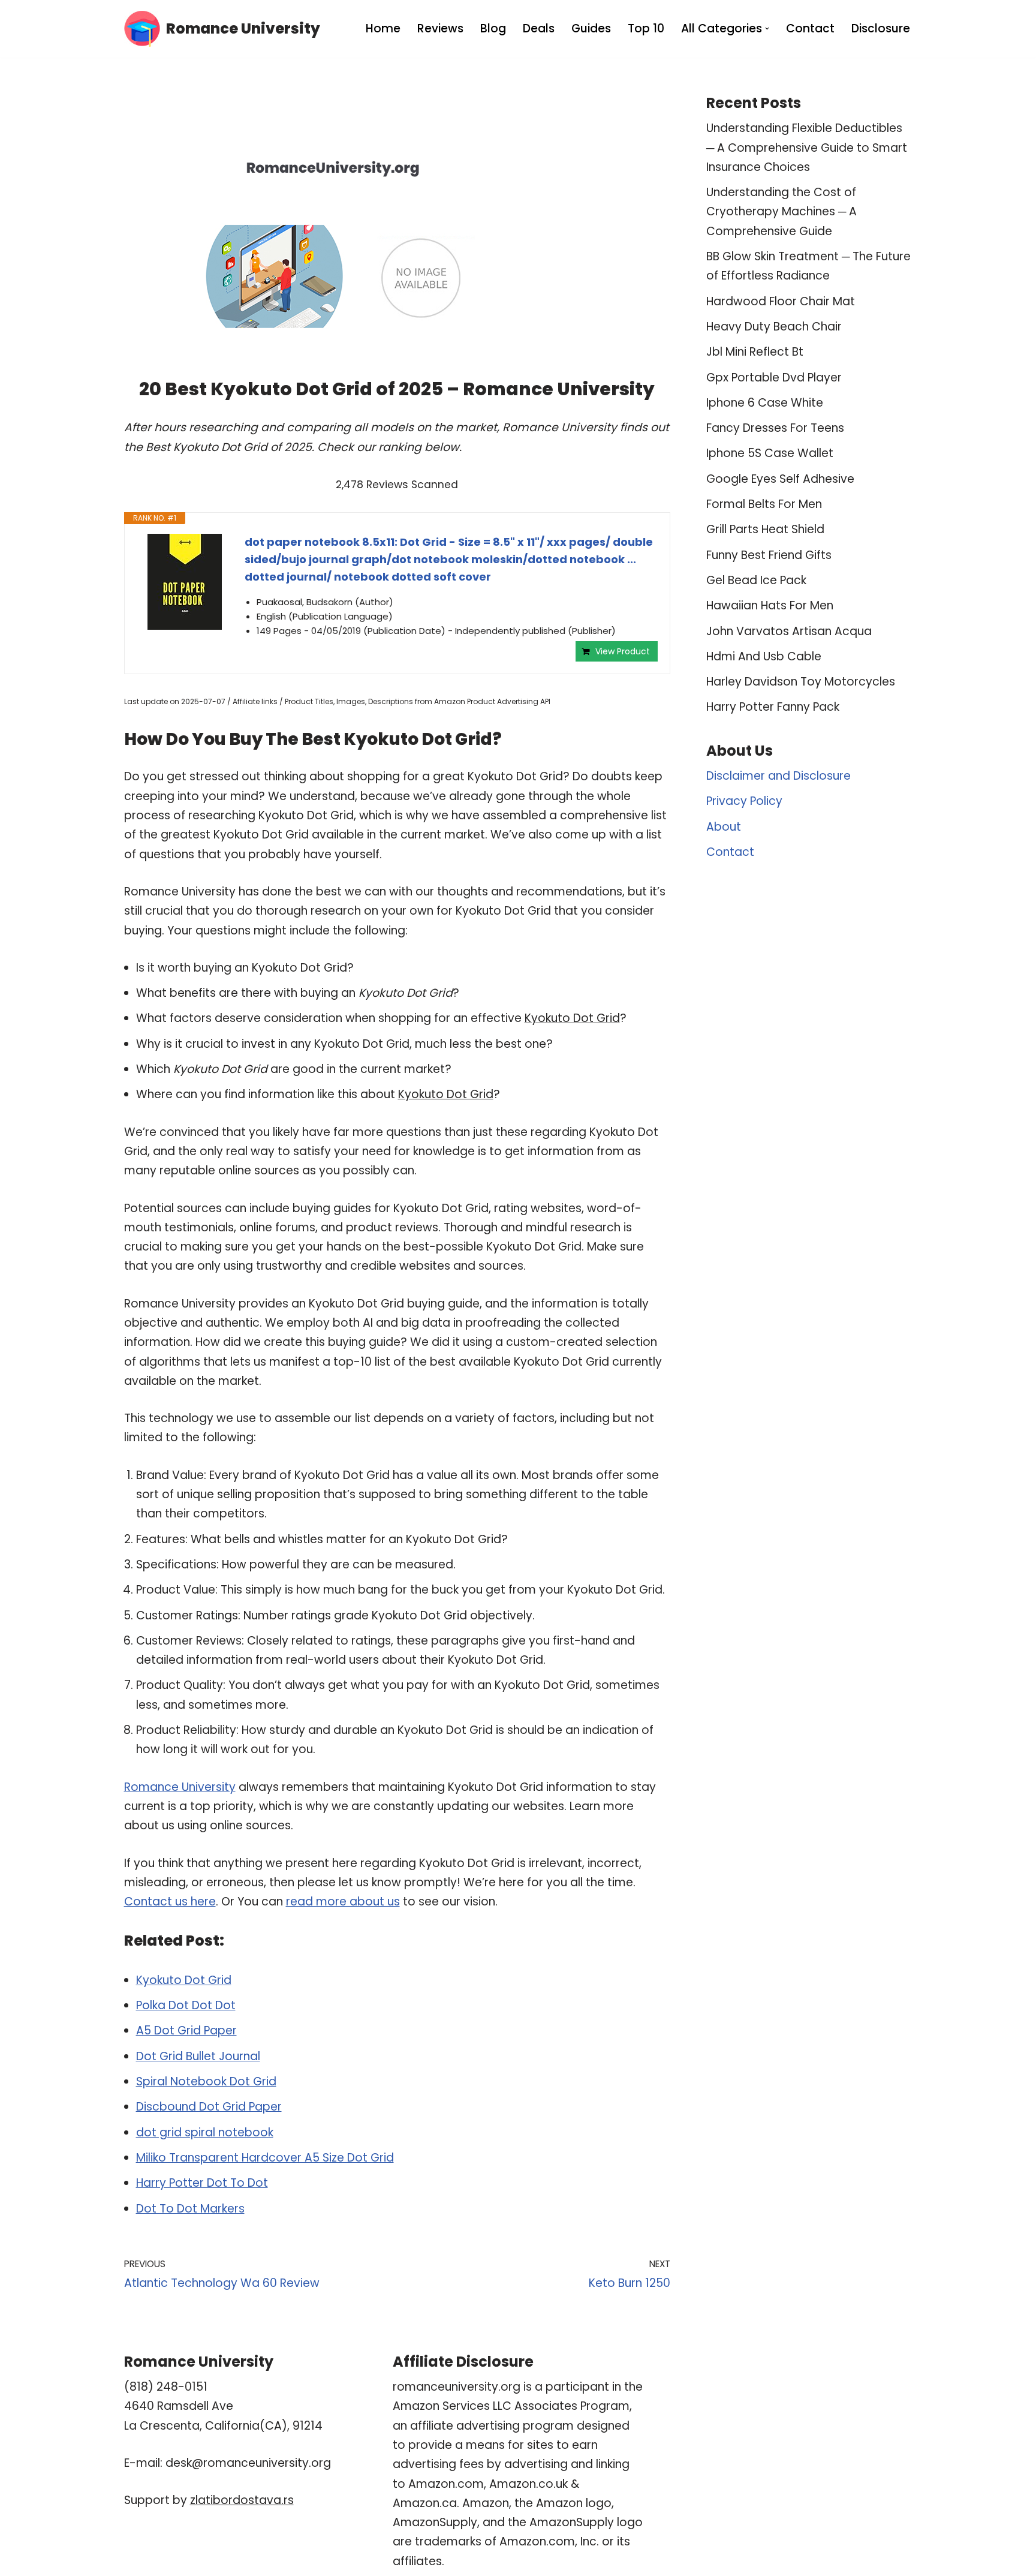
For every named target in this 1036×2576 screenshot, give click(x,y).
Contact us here (170, 1902)
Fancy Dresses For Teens (775, 428)
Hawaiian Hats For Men (770, 605)
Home (383, 28)
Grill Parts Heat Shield (765, 529)
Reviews (440, 28)
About (724, 827)
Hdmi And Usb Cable (764, 656)
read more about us (343, 1902)
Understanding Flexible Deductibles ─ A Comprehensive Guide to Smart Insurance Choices (807, 148)
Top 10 (646, 28)
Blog (493, 28)
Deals (539, 28)
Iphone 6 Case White (765, 403)
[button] (767, 28)
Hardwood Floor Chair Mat (781, 301)
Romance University (180, 1787)
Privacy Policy (744, 801)
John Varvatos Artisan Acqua (789, 631)
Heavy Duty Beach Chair (774, 327)
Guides (591, 28)
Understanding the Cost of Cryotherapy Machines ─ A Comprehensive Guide (781, 212)
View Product (623, 651)
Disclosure (881, 28)
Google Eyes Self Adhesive (780, 479)
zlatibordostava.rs (242, 2500)
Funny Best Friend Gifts (769, 555)
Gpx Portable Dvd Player (774, 378)
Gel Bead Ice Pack (756, 580)
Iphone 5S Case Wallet (770, 453)
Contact (810, 28)
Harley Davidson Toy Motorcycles (801, 682)
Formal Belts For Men (764, 504)
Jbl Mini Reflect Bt (755, 352)
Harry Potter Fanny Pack (773, 707)
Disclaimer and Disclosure (778, 776)
